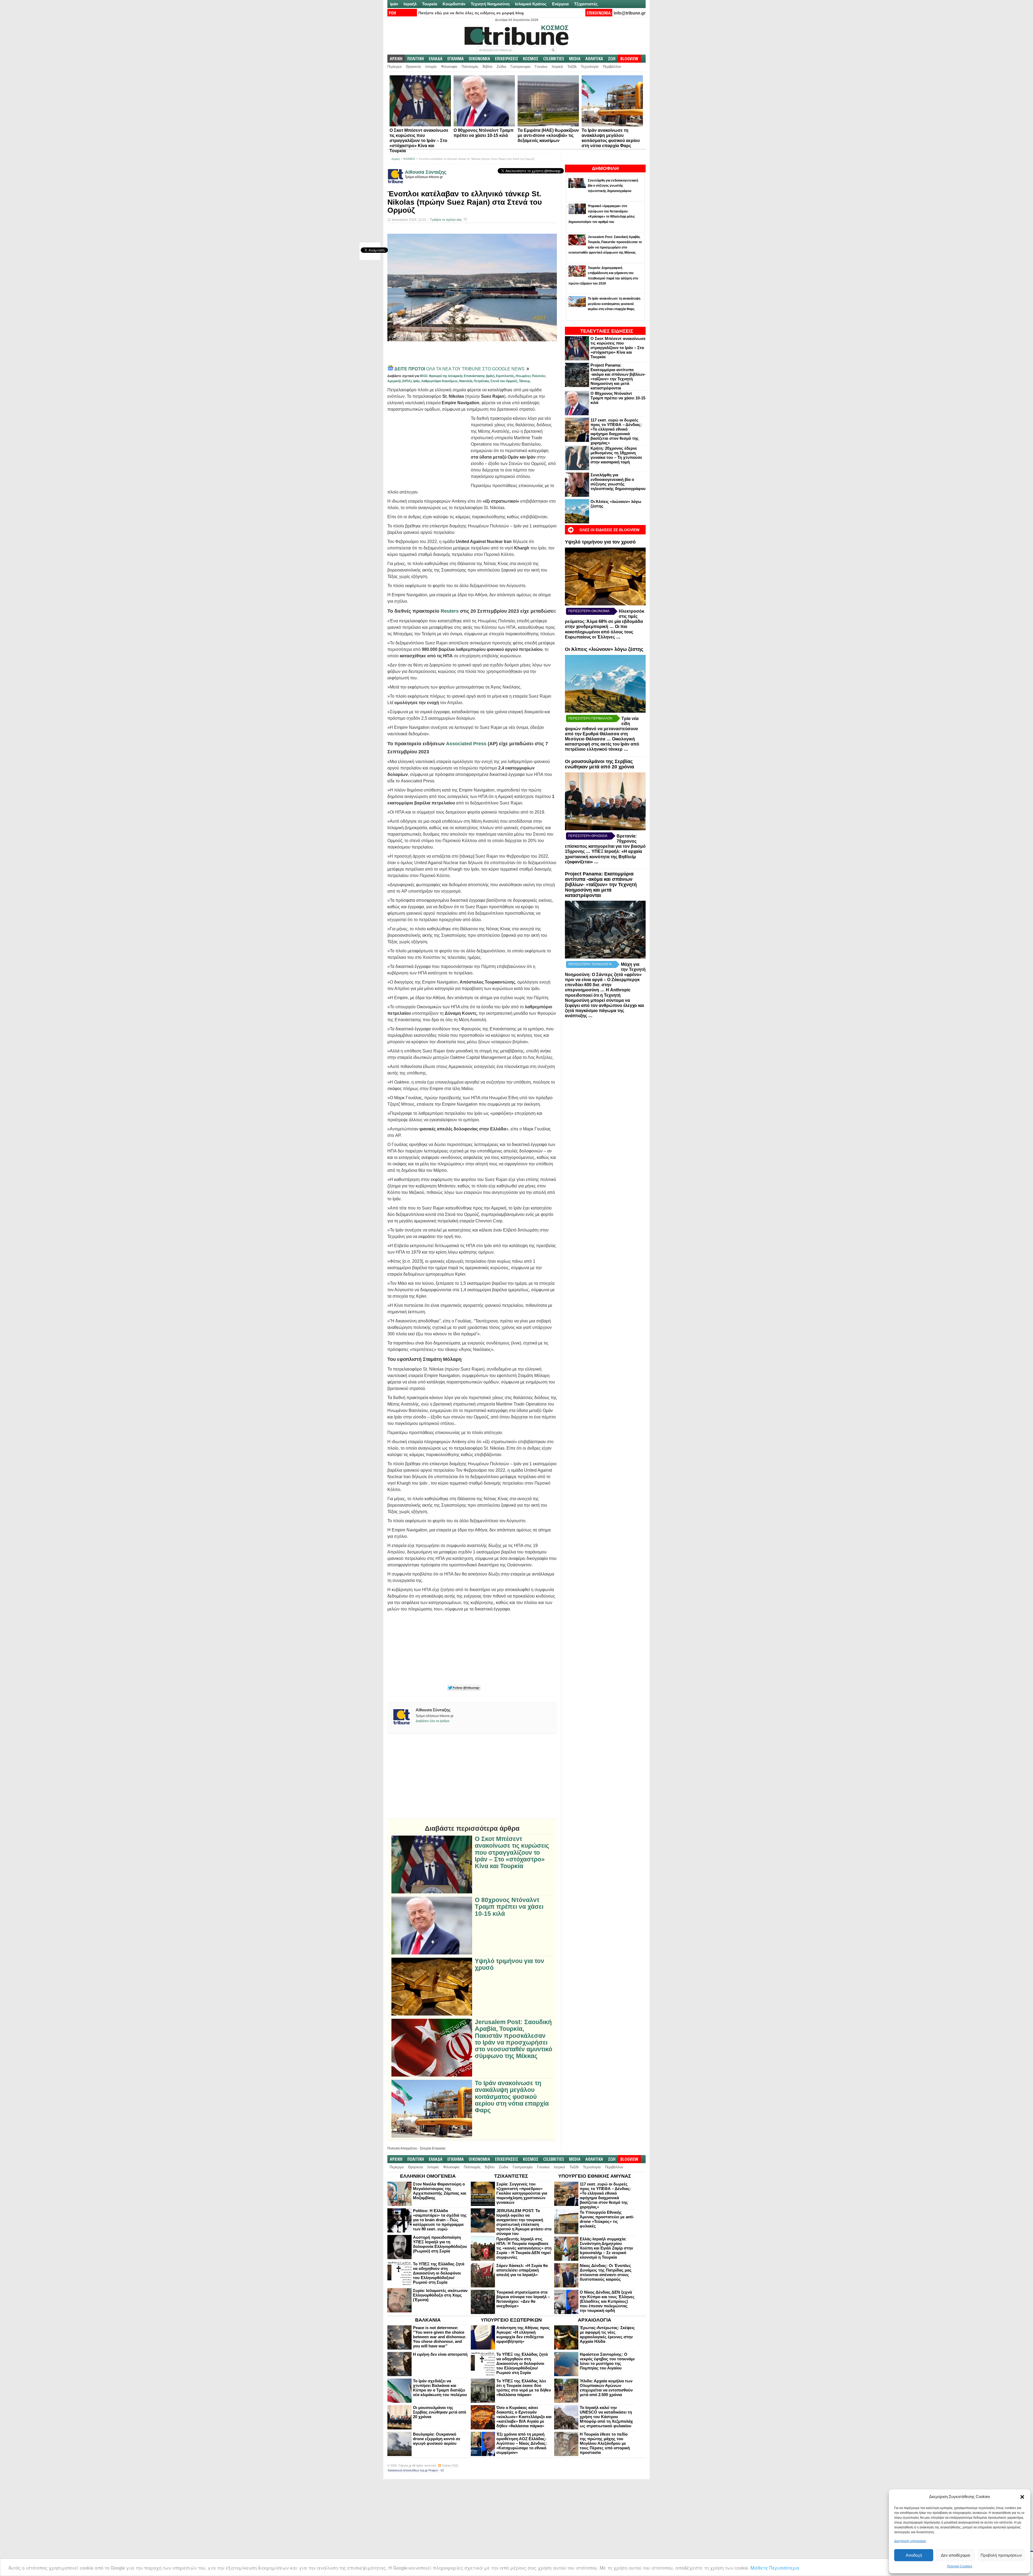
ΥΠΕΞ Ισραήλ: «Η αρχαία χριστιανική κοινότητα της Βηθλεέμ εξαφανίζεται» (604, 857)
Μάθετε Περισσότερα (775, 2568)
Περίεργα (395, 67)
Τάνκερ (524, 381)
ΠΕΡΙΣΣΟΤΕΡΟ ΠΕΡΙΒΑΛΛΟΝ (590, 718)
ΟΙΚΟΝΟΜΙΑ (479, 59)
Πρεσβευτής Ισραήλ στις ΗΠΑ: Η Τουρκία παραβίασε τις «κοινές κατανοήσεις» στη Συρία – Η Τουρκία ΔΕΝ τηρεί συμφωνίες (524, 2248)
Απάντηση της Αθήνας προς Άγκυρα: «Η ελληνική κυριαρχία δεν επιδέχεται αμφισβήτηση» (523, 2334)
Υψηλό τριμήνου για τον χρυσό (600, 542)
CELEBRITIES (554, 59)
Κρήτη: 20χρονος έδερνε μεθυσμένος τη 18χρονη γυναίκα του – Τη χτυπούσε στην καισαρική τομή (616, 455)
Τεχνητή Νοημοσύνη (490, 4)
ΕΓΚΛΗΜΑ (456, 59)
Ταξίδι (572, 67)
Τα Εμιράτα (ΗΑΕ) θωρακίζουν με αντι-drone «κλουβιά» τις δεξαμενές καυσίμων (548, 135)
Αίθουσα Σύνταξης (426, 172)
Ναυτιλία (466, 381)
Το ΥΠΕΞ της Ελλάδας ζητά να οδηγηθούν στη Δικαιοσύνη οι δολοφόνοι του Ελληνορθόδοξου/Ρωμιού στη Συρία (439, 2273)
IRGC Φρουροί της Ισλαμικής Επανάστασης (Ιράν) (457, 376)
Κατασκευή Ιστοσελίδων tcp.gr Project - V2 (416, 2470)
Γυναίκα (541, 67)
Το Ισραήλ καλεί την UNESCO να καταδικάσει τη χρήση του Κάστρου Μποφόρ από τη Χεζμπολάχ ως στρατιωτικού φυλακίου (606, 2417)
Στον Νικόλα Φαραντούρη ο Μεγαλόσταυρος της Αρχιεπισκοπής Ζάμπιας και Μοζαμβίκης (440, 2191)
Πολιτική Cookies (960, 2566)
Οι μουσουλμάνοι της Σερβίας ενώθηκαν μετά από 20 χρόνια (599, 764)
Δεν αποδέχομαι (956, 2555)
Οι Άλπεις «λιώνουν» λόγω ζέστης (604, 649)
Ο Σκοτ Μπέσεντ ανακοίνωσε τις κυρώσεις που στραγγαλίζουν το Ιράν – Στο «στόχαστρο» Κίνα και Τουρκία (419, 141)
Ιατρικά (557, 67)
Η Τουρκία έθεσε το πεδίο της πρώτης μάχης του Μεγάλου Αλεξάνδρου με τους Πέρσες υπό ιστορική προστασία (605, 2443)
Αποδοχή (914, 2555)
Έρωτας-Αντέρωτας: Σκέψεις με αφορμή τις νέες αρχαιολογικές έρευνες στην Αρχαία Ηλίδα (607, 2334)
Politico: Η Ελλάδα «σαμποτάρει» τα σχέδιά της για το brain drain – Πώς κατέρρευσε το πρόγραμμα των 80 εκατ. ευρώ (440, 2220)
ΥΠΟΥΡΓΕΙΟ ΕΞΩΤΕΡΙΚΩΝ (511, 2320)
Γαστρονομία (521, 67)
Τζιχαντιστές (586, 4)
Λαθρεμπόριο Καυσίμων (439, 381)
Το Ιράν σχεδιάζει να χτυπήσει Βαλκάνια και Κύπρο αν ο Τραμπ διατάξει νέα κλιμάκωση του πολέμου (440, 2388)
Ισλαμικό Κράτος (531, 4)
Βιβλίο (487, 67)
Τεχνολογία (590, 67)
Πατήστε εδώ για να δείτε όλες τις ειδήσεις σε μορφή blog (471, 13)
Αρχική (396, 159)
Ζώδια (501, 67)
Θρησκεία (413, 67)
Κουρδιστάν (454, 4)
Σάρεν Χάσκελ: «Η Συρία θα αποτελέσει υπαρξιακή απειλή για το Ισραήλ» (522, 2270)
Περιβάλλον (612, 67)
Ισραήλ (410, 4)
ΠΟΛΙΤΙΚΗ (416, 59)
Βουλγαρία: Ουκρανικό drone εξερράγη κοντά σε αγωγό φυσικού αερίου (437, 2439)
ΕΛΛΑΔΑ (436, 59)
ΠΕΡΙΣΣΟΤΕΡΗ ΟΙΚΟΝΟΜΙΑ (589, 611)
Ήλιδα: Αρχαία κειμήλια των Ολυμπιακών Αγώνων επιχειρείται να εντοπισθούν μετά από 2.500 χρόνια (606, 2388)
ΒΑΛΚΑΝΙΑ (428, 2320)
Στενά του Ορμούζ (504, 381)
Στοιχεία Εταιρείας (433, 2148)
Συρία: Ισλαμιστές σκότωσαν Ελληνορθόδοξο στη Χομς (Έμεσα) (440, 2295)
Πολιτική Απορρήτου (402, 2148)
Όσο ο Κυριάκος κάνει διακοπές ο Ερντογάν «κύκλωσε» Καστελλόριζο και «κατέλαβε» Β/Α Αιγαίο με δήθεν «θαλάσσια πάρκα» (524, 2417)
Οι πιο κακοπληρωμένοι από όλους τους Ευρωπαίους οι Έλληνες (599, 632)
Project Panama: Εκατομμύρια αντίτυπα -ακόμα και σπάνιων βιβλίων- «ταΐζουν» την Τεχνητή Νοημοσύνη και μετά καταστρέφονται (618, 377)
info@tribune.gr (630, 13)
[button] (1022, 2497)
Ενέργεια (560, 4)
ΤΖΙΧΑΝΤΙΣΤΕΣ (511, 2176)
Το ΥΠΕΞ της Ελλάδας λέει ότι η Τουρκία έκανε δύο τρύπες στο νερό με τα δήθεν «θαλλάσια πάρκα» (524, 2388)
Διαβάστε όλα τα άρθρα (432, 1721)
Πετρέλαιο (481, 381)
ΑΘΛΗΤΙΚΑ (594, 59)
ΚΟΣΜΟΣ (531, 59)
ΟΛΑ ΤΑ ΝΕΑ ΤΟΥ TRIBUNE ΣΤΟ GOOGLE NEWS (460, 369)
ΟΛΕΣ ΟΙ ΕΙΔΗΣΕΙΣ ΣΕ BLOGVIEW (609, 530)
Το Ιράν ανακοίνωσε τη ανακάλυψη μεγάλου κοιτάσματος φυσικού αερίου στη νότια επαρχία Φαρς (512, 2097)
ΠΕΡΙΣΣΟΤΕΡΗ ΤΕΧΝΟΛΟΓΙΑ (590, 964)
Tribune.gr (405, 2465)
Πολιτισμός (470, 67)
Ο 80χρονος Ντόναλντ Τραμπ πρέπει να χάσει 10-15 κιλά (618, 398)
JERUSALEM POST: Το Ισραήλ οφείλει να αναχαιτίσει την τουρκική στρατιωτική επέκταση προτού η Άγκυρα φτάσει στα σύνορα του (524, 2222)
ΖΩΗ (612, 59)
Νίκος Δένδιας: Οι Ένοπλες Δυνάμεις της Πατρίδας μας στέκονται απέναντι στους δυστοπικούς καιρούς (606, 2272)
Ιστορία (431, 67)
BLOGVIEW (629, 59)
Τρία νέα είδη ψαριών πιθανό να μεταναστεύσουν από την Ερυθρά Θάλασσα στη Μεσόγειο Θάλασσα (602, 729)
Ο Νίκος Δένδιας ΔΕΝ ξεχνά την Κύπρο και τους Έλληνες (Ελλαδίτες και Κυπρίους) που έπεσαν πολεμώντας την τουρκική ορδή (607, 2301)
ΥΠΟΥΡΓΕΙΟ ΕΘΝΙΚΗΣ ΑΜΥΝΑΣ (595, 2176)
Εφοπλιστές (505, 376)
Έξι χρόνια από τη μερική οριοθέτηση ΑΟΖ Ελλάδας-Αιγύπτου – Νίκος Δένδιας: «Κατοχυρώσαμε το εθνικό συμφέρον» (522, 2443)
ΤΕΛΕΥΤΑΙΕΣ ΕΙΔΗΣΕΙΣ (607, 331)
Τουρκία (430, 4)
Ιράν (394, 4)
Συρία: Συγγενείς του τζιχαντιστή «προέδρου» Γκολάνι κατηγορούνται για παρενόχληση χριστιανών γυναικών (522, 2193)
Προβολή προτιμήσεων (1001, 2555)
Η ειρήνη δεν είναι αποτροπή (440, 2354)
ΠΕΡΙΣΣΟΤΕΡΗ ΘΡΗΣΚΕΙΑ (588, 836)
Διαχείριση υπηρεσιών (910, 2541)
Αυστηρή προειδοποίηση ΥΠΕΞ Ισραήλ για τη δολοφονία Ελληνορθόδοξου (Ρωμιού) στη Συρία (440, 2244)
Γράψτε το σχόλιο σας (446, 220)
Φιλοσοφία (449, 67)
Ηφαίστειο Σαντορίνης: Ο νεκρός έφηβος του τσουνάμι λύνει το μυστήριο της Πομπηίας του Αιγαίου (607, 2361)
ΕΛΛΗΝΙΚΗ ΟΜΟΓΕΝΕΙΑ (428, 2176)
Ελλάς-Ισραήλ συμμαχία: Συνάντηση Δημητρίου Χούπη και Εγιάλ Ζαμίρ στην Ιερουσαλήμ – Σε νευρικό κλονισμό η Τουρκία (606, 2248)
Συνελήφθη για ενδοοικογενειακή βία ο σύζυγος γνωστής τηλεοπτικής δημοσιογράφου (618, 482)
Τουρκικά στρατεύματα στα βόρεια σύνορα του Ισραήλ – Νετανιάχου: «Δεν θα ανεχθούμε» (523, 2299)
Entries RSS (450, 2465)
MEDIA (575, 59)
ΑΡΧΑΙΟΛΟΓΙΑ (595, 2320)
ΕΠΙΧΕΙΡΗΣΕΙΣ (507, 59)
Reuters (450, 611)
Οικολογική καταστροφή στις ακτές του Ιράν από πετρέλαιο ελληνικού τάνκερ (602, 744)
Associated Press (466, 744)
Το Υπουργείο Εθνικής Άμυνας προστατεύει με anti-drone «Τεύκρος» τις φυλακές (607, 2219)
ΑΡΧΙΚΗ (396, 59)
